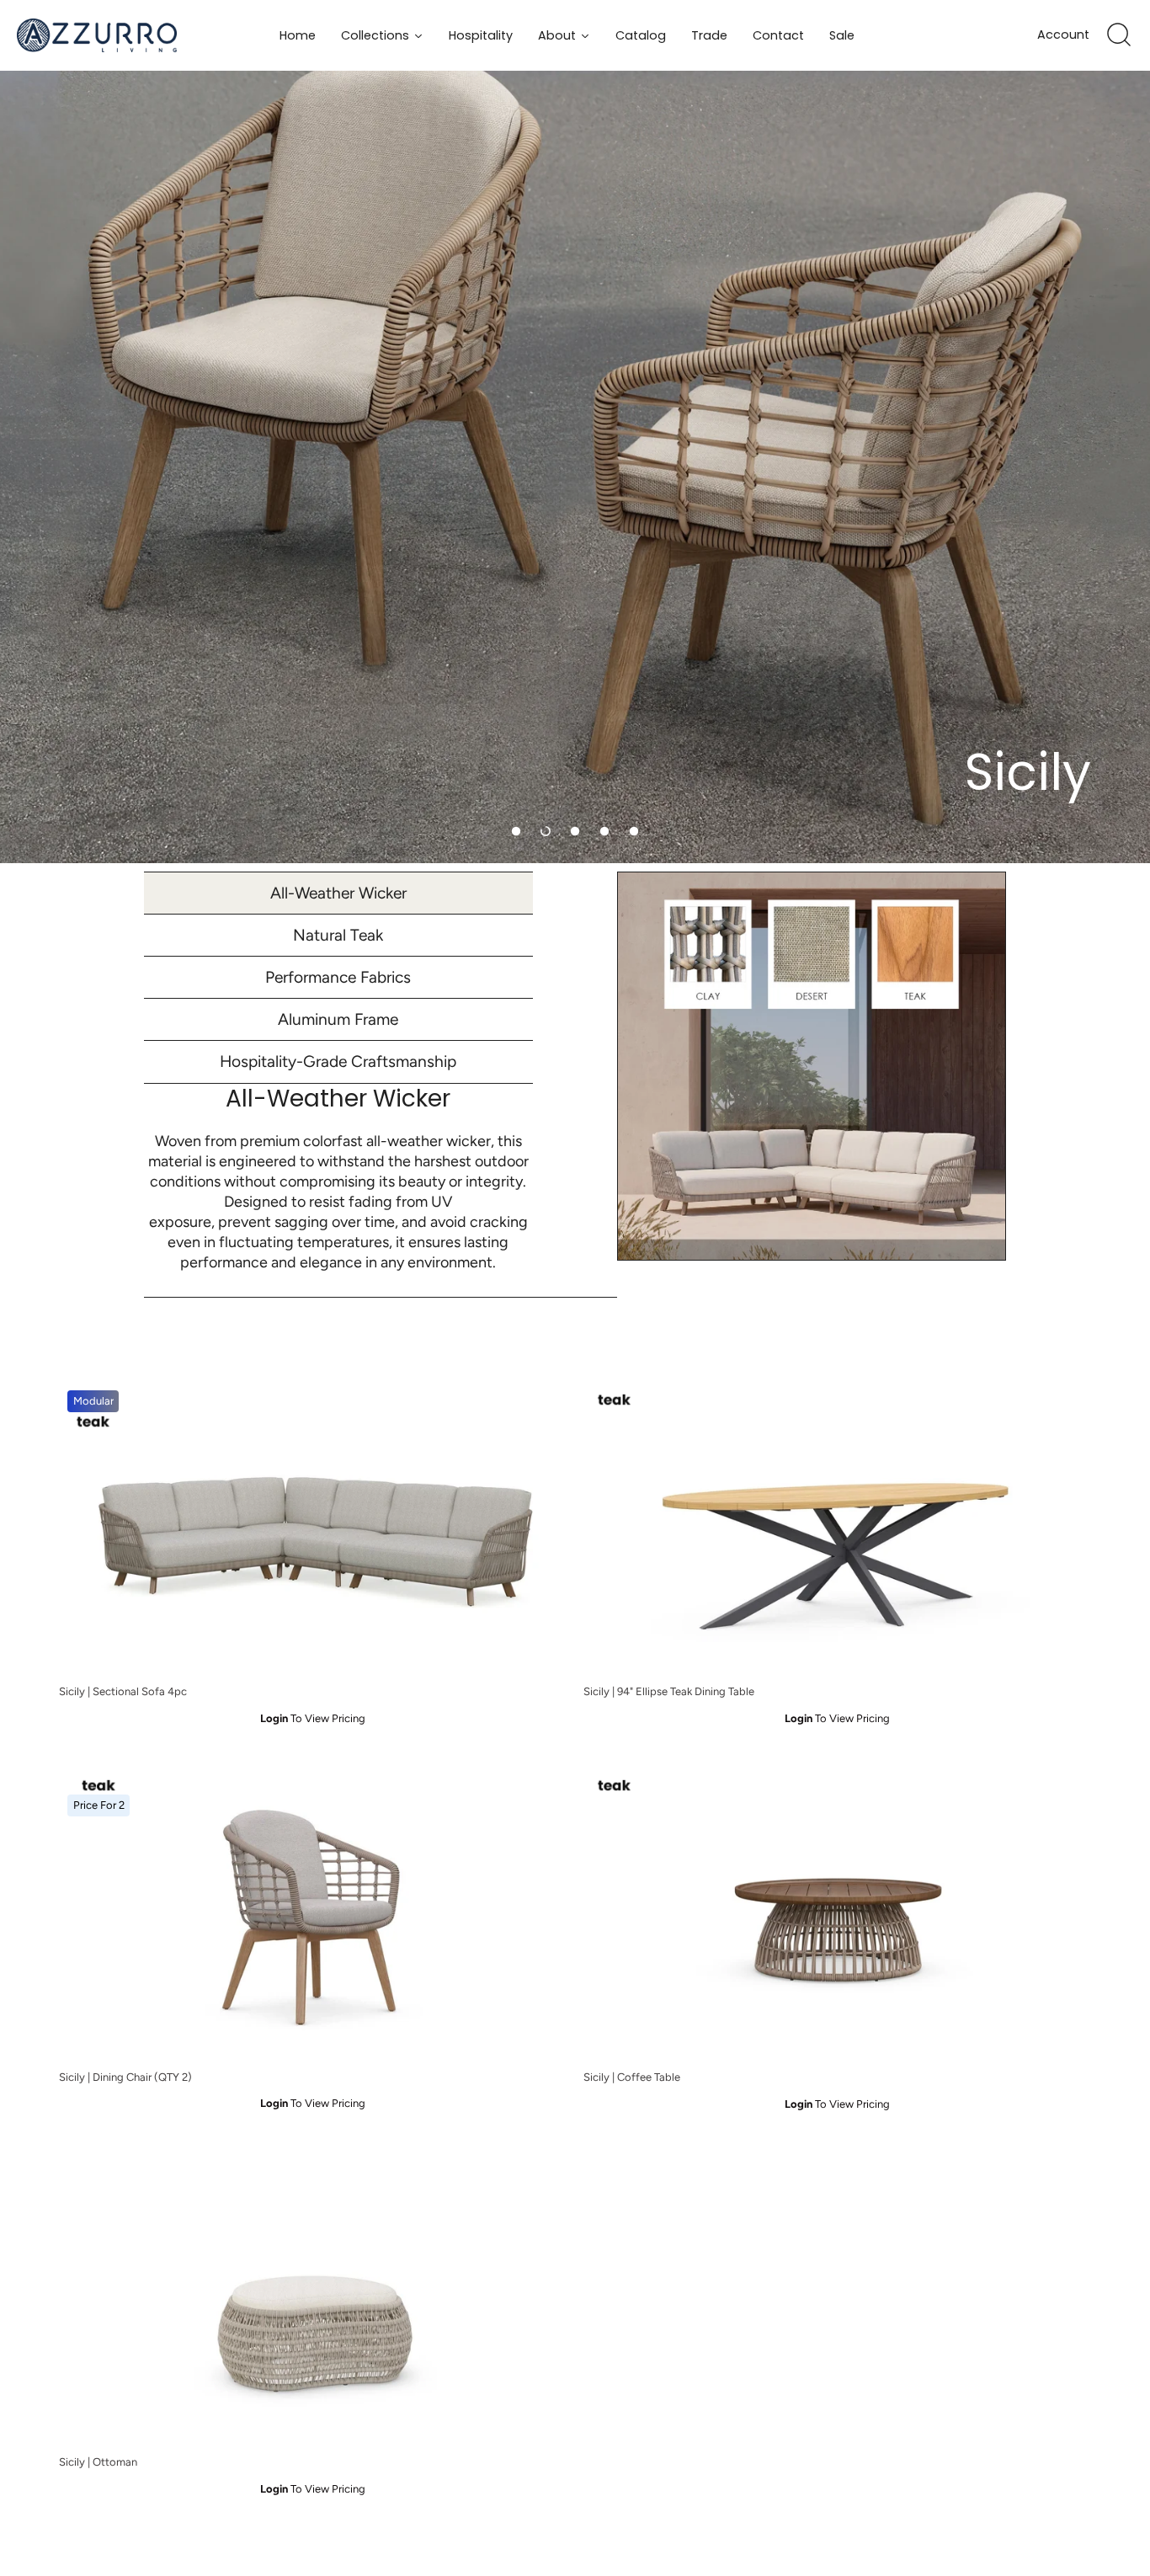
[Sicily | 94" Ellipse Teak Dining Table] (837, 1528)
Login (274, 1718)
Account (1063, 35)
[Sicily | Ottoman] (313, 2299)
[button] (516, 831)
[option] (575, 432)
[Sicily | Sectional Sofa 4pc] (313, 1528)
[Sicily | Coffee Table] (837, 1914)
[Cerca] (1119, 35)
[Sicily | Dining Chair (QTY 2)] (313, 1914)
